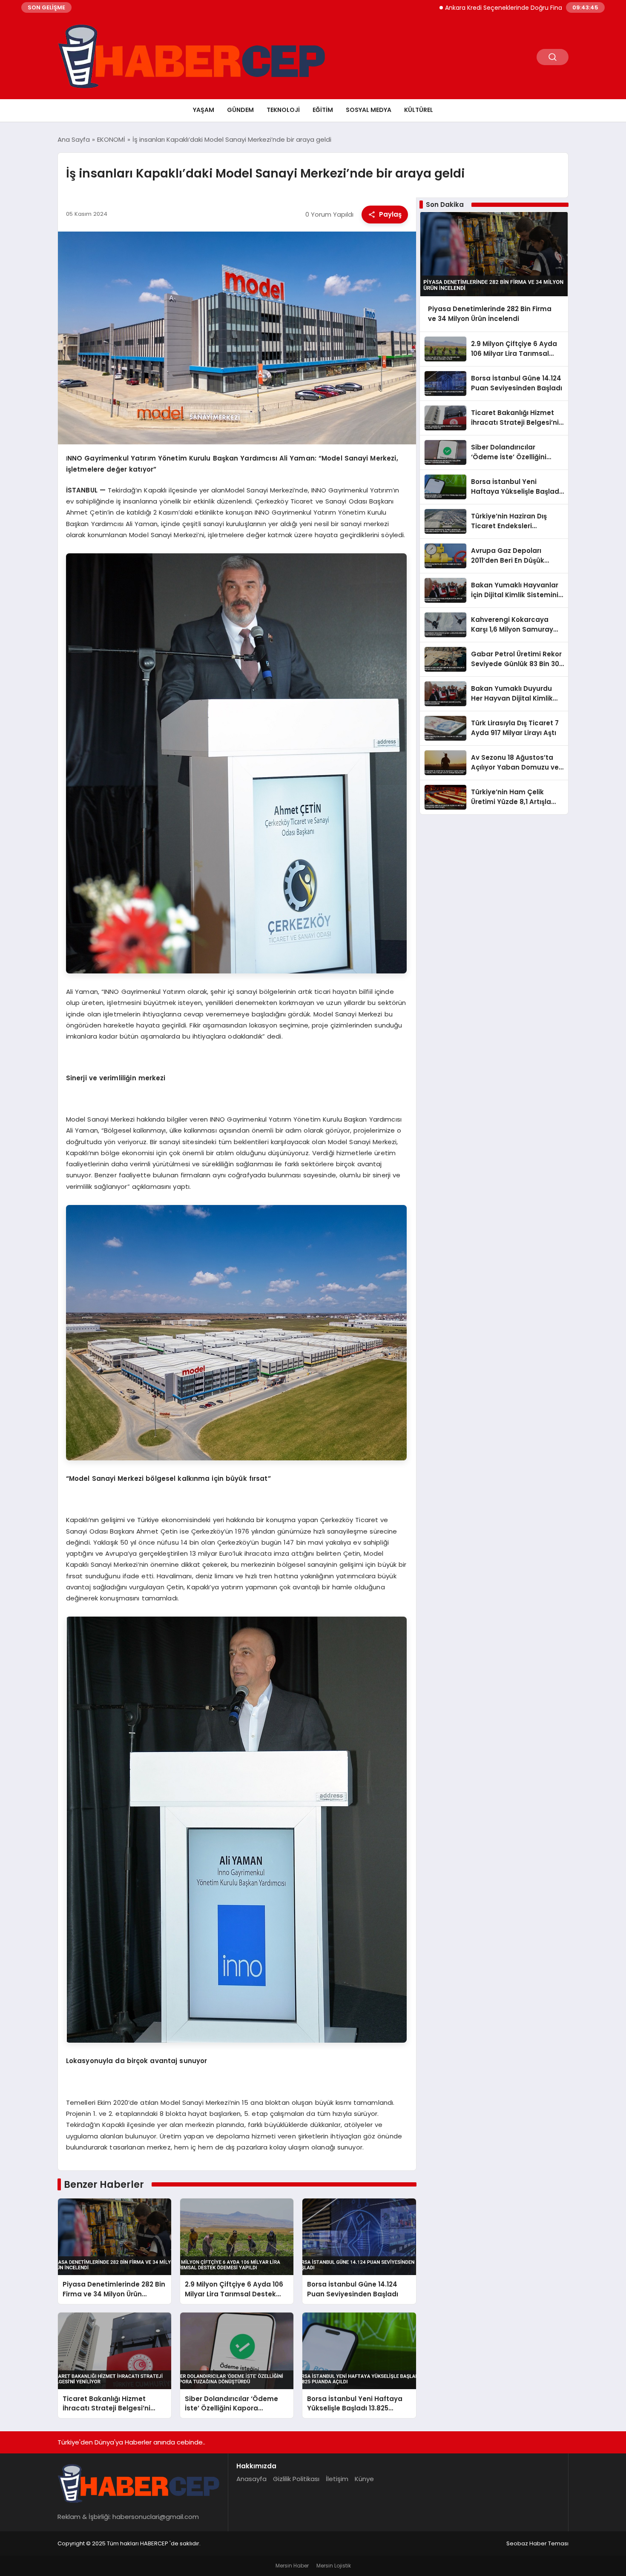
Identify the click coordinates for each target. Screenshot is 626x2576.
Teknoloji (283, 110)
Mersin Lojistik (334, 2566)
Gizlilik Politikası (296, 2479)
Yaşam (204, 110)
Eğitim (323, 110)
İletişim (337, 2479)
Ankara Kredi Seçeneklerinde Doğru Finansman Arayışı (446, 8)
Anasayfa (251, 2479)
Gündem (240, 110)
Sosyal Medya (369, 110)
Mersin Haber (292, 2566)
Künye (364, 2479)
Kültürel (419, 110)
